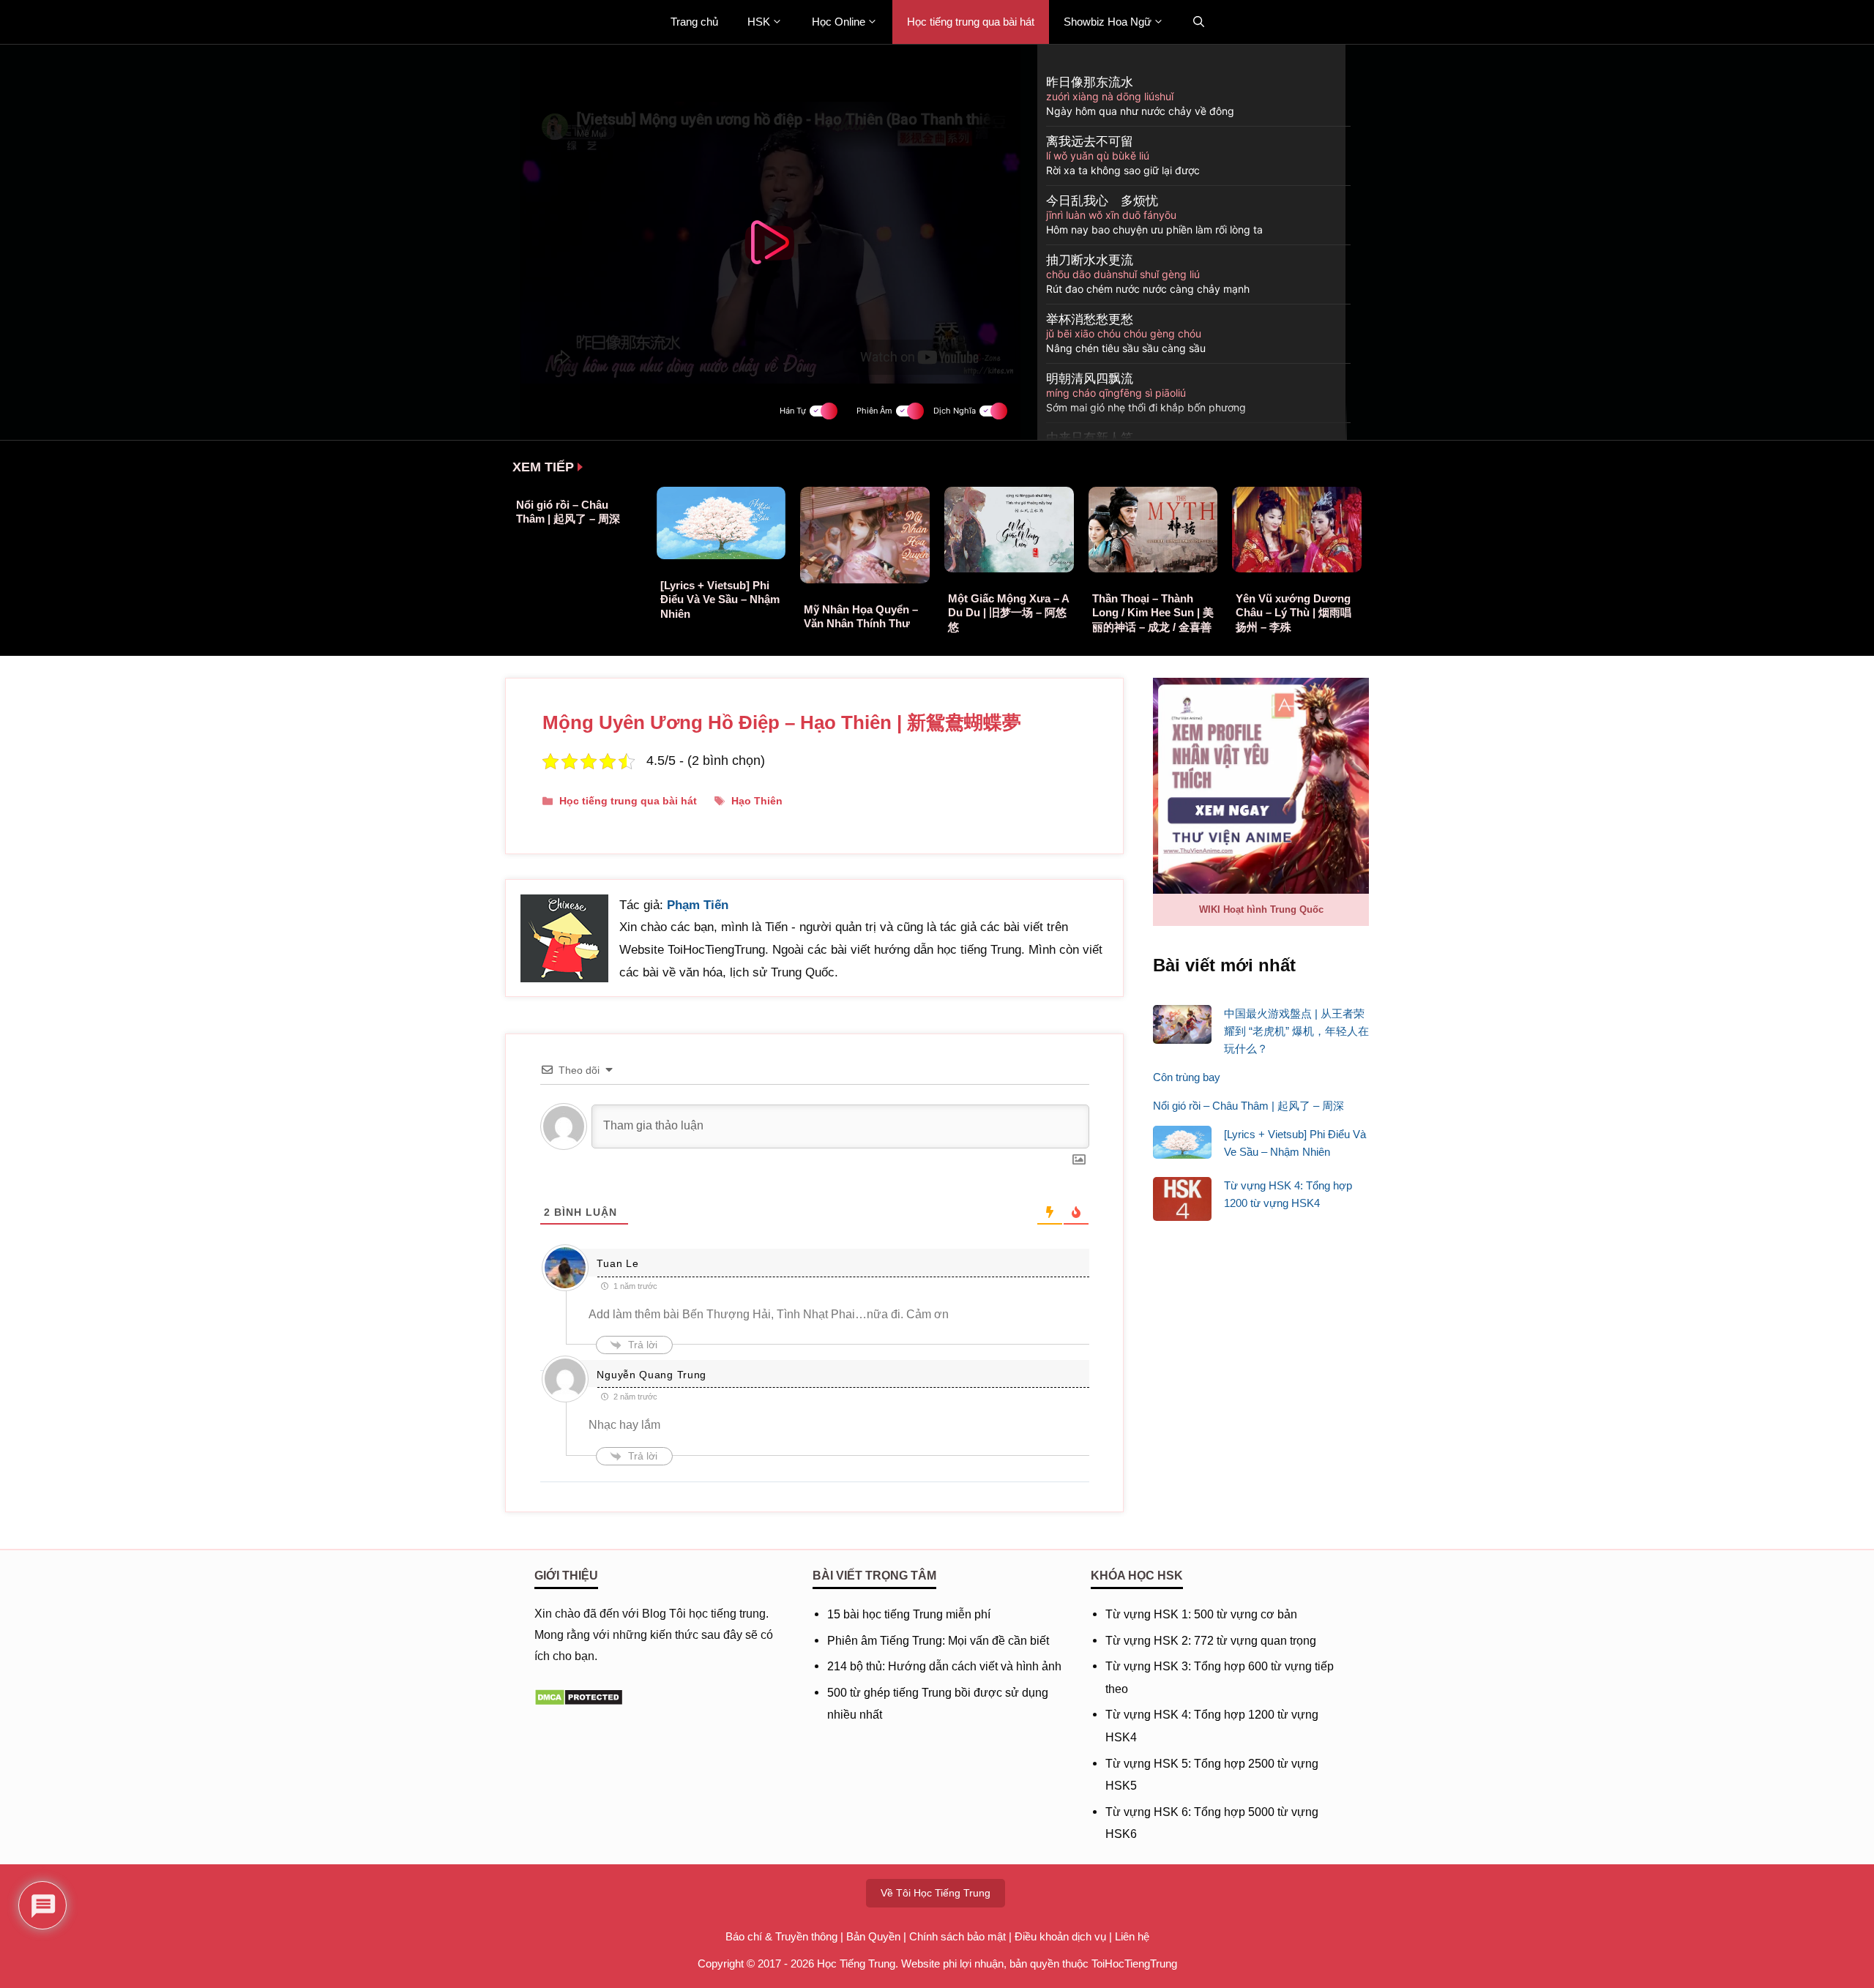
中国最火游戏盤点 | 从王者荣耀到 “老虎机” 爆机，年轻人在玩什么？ (1296, 1031)
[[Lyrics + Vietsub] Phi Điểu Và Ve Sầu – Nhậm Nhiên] (721, 555)
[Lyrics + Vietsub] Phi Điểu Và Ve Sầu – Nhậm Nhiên (720, 599)
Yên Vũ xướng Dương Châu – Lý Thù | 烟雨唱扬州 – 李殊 (1293, 613)
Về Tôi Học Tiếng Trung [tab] (936, 1893)
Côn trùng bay (1187, 1077)
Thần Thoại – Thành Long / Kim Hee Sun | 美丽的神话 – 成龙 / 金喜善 (1153, 613)
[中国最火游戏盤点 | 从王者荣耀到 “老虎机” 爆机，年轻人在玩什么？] (1182, 1027)
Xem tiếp (543, 467)
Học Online (839, 22)
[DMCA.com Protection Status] (579, 1702)
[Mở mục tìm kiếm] (1199, 22)
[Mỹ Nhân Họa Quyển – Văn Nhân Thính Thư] (865, 579)
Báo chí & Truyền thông (781, 1936)
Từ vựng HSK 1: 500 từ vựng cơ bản (1201, 1614)
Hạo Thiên (757, 801)
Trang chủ (694, 22)
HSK (759, 22)
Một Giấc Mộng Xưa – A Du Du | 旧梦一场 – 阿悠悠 (1008, 613)
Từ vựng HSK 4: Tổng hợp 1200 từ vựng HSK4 (1288, 1194)
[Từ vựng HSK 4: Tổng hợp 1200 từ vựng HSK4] (1182, 1202)
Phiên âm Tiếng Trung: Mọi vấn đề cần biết (938, 1641)
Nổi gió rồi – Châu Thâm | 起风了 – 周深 (1248, 1106)
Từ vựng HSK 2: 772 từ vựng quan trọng (1211, 1641)
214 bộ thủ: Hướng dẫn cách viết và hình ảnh (944, 1666)
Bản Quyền (873, 1936)
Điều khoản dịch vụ (1060, 1936)
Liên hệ (1132, 1936)
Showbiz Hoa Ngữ (1108, 22)
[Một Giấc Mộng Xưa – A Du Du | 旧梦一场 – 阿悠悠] (1009, 568)
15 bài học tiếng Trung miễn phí (909, 1614)
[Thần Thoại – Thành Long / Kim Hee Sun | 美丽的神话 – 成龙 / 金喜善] (1153, 568)
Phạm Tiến (698, 905)
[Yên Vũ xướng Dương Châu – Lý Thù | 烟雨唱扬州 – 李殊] (1297, 568)
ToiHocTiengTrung (1134, 1963)
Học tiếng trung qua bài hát (971, 22)
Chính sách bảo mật (957, 1936)
